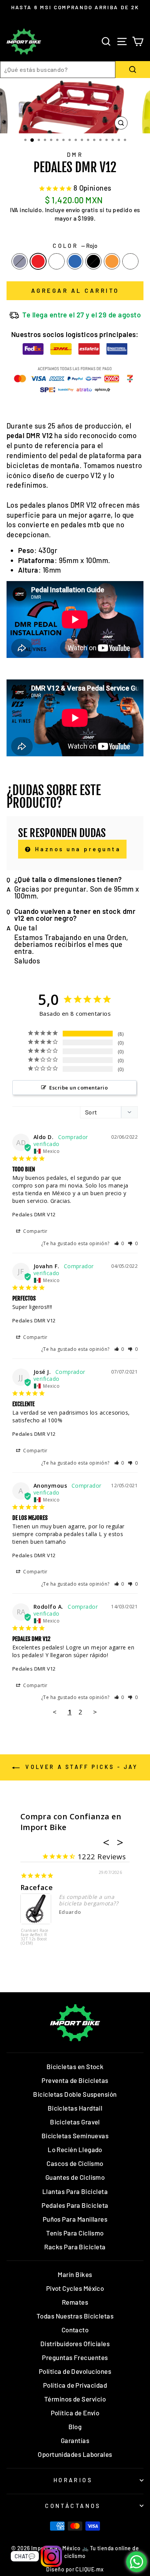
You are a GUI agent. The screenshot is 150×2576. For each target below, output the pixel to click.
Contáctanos (73, 2506)
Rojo (38, 261)
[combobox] (58, 70)
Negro (93, 261)
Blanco (130, 261)
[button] (119, 1243)
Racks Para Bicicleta (75, 2247)
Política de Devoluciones (75, 2371)
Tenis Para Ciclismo (75, 2233)
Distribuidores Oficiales (75, 2343)
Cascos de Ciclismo (75, 2163)
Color (75, 246)
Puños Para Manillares (75, 2219)
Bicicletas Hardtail (75, 2108)
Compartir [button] (35, 1231)
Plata (20, 261)
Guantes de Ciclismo (75, 2177)
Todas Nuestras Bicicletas (75, 2316)
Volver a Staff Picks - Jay (80, 1767)
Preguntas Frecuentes (75, 2357)
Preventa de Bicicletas (75, 2080)
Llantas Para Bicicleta (75, 2191)
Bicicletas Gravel (75, 2122)
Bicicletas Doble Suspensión (75, 2094)
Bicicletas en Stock (75, 2066)
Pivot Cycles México (75, 2288)
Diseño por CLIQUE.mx (75, 2569)
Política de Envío (75, 2413)
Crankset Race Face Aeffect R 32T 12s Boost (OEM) (35, 1937)
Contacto (75, 2330)
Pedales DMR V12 (34, 1214)
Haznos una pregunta (76, 849)
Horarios (73, 2480)
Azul (75, 261)
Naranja (112, 261)
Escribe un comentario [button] (78, 1088)
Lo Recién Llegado (75, 2149)
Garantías (75, 2440)
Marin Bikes (75, 2274)
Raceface (37, 1887)
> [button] (95, 1712)
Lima (57, 261)
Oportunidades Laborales (75, 2454)
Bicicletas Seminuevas (75, 2136)
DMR (75, 154)
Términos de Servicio (75, 2399)
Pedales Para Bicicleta (75, 2205)
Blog (75, 2427)
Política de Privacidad (75, 2385)
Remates (75, 2302)
